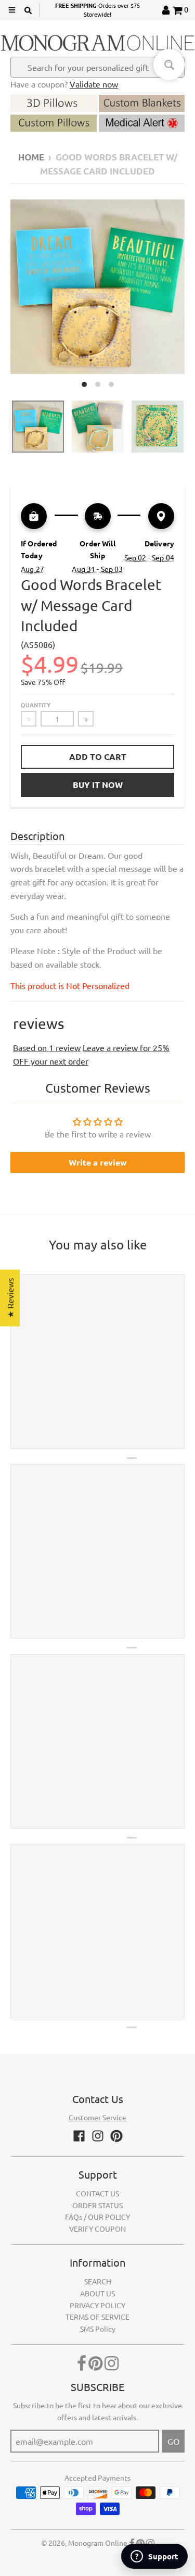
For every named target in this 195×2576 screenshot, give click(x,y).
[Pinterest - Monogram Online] (116, 2136)
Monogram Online (98, 2543)
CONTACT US (97, 2193)
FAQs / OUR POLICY (97, 2217)
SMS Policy (98, 2329)
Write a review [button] (98, 1162)
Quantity (36, 705)
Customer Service (97, 2117)
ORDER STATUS (97, 2205)
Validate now (94, 84)
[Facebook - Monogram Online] (79, 2136)
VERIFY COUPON (97, 2229)
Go (173, 2441)
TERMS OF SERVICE (97, 2317)
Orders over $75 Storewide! (97, 10)
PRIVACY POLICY (97, 2305)
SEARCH (98, 2281)
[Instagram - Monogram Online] (98, 2136)
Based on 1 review (47, 1047)
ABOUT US (97, 2293)
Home (31, 157)
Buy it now (98, 785)
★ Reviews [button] (10, 1298)
